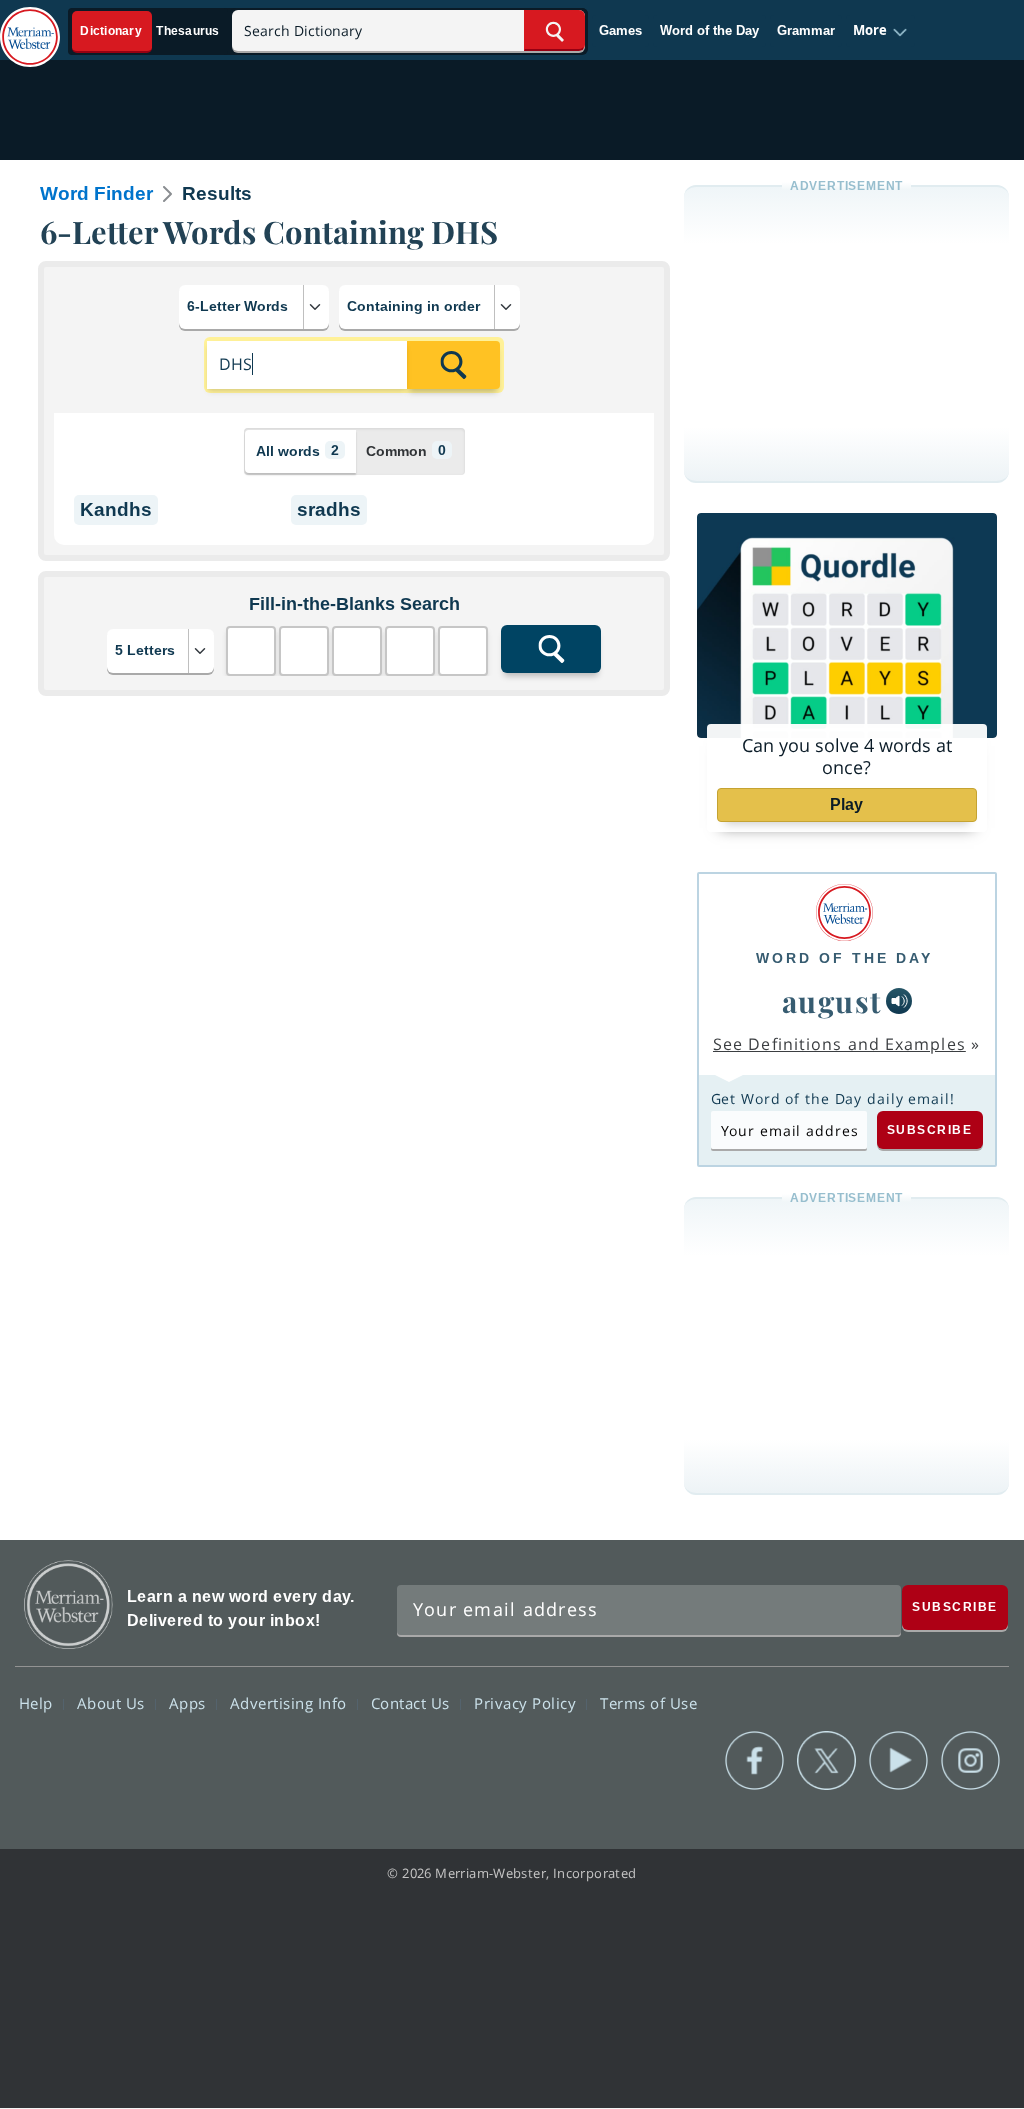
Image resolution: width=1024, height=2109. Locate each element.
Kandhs (116, 509)
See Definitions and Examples (839, 1044)
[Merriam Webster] (844, 912)
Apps (190, 1703)
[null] (899, 1001)
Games (620, 30)
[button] (880, 31)
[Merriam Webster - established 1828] (30, 27)
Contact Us (413, 1703)
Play (846, 804)
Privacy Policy (527, 1703)
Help (38, 1703)
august (832, 1000)
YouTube (898, 1761)
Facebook (754, 1761)
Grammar (806, 30)
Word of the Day (709, 30)
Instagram (970, 1761)
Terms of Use (648, 1703)
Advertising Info (291, 1703)
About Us (113, 1703)
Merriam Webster (68, 1604)
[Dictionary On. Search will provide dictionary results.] (151, 31)
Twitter (826, 1761)
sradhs (329, 509)
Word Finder (96, 193)
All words (297, 450)
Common (406, 450)
